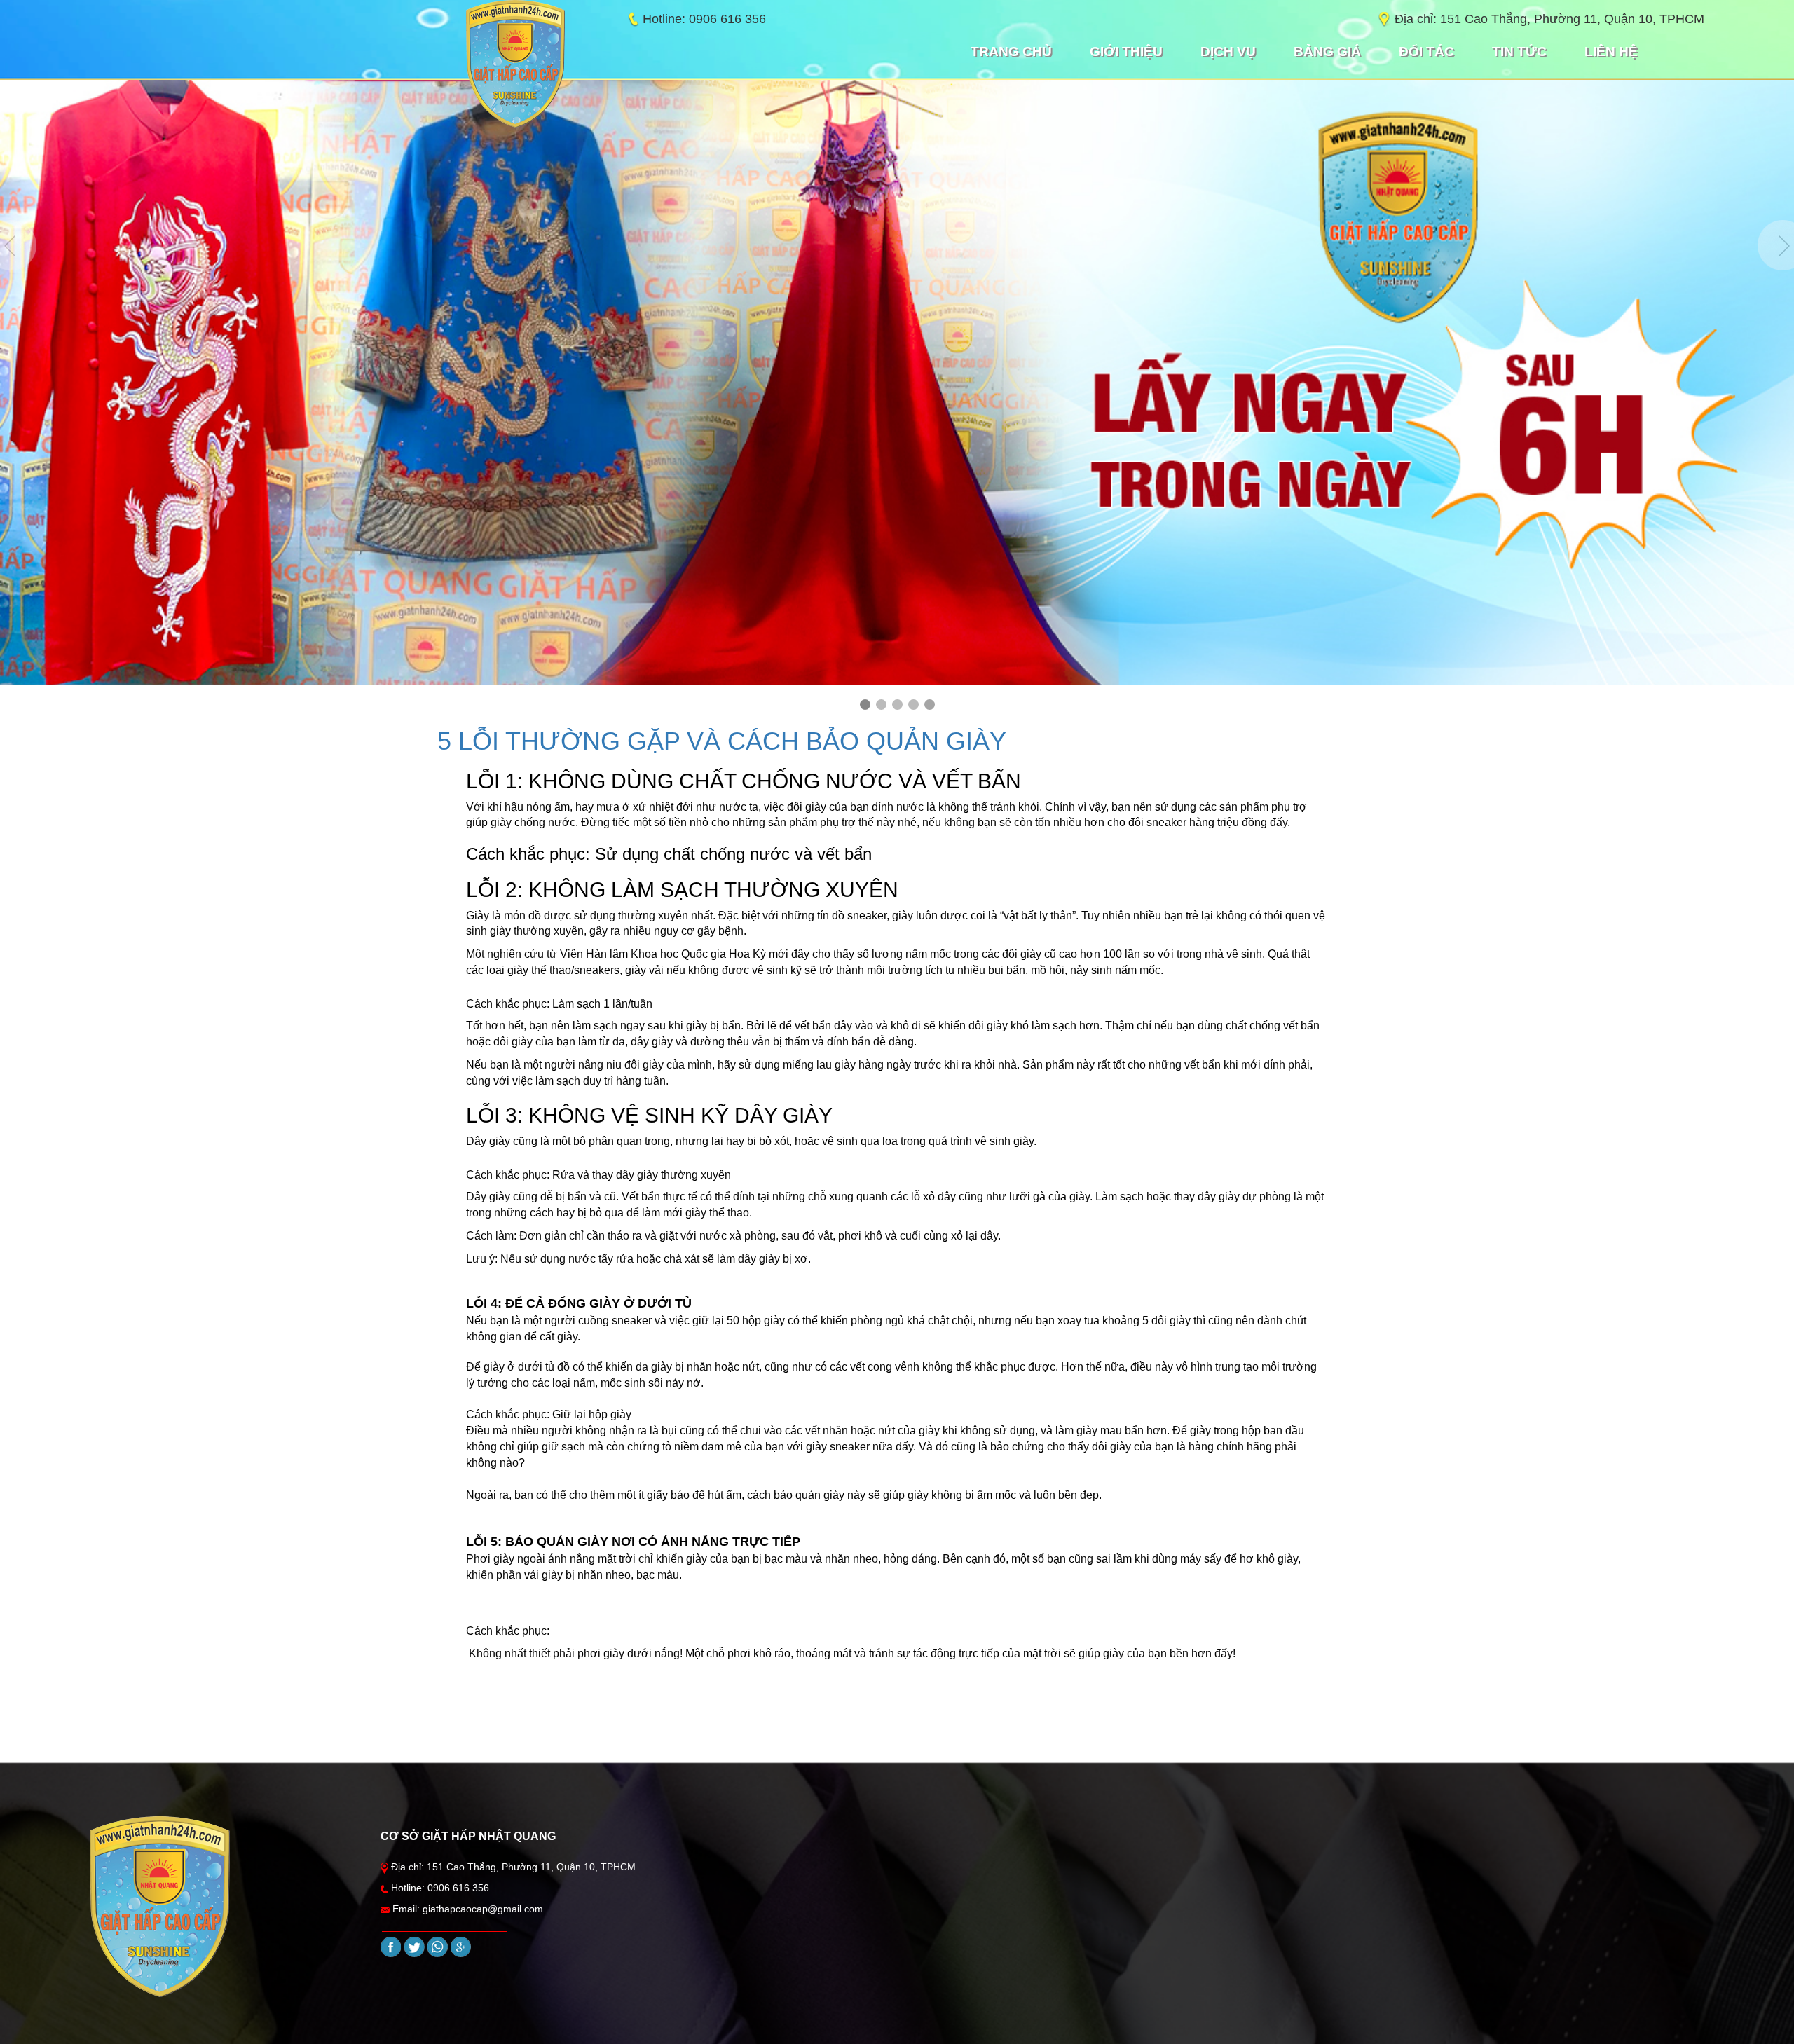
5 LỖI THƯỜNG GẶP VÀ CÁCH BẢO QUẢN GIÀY (722, 741)
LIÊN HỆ (1611, 52)
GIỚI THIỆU (1126, 52)
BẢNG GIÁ (1327, 52)
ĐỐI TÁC (1426, 52)
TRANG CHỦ (1011, 52)
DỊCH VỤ (1228, 52)
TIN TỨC (1519, 52)
